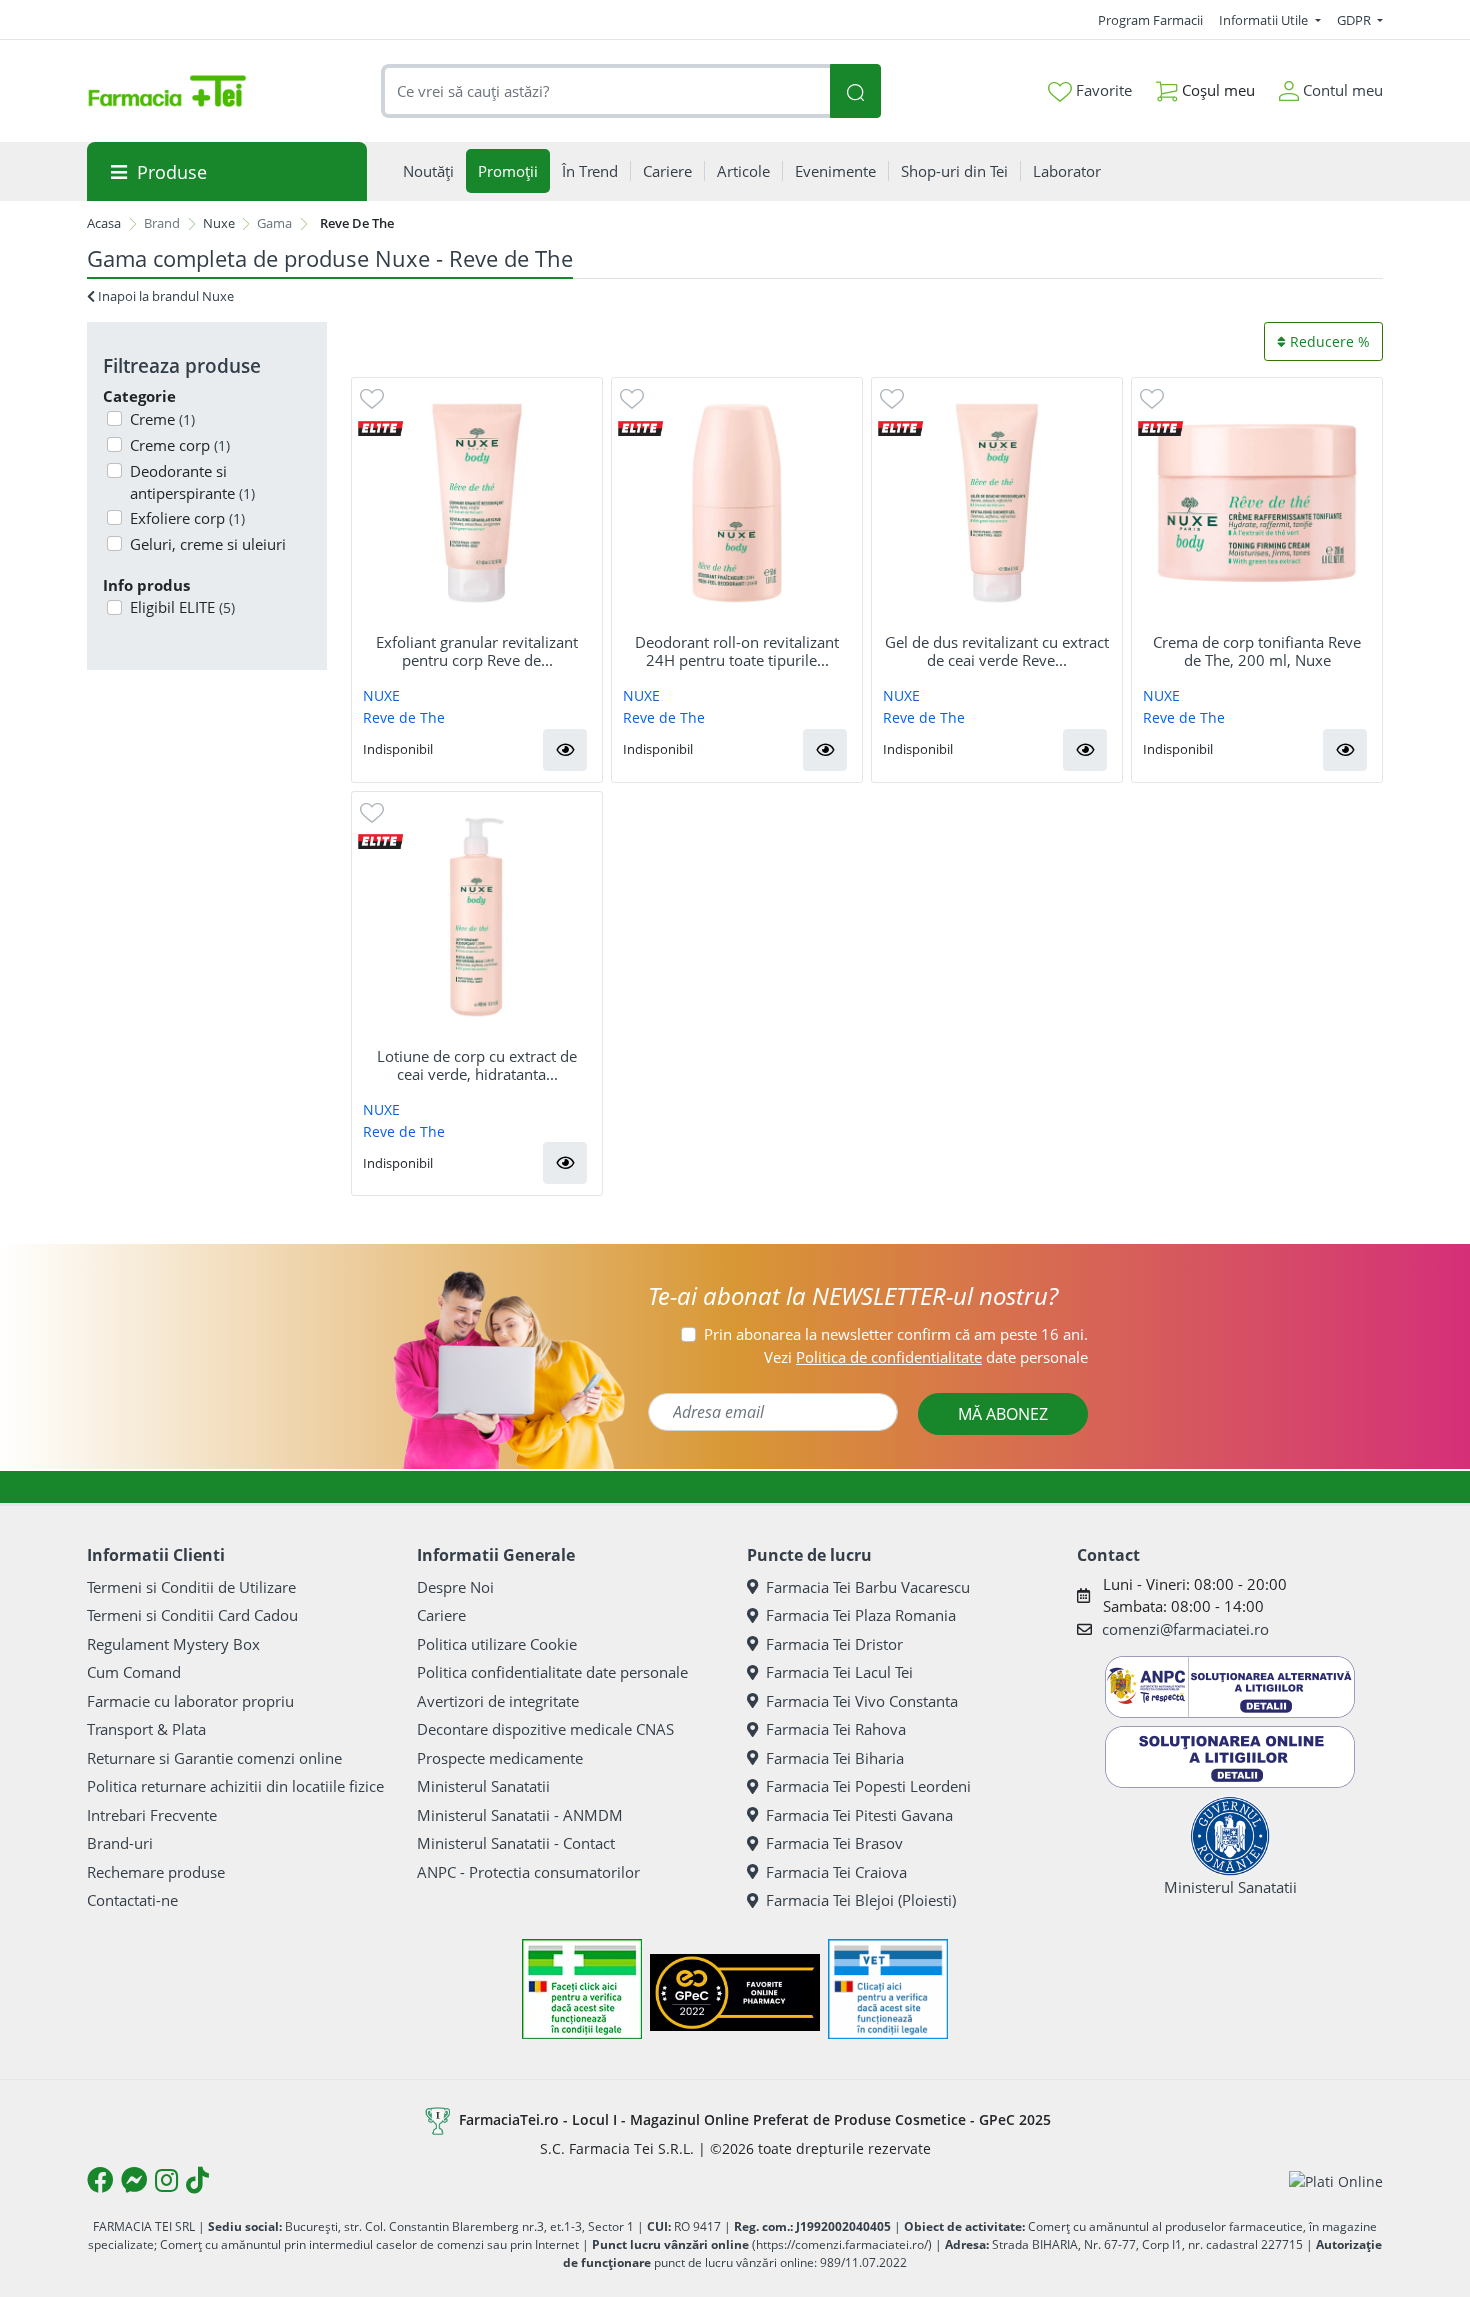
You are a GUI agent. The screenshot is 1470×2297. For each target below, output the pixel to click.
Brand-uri (120, 1843)
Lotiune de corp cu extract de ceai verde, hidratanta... (477, 1065)
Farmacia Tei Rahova (836, 1729)
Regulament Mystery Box (173, 1644)
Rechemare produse (156, 1872)
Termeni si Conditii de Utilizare (191, 1587)
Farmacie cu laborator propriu (190, 1701)
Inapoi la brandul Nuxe (164, 296)
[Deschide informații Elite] (380, 426)
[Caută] (855, 91)
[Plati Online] (1336, 2180)
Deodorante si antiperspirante (192, 482)
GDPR (1355, 20)
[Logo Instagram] (166, 2180)
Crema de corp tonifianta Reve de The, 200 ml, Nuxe (1257, 651)
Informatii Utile (1265, 20)
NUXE (381, 695)
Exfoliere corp (187, 518)
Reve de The (404, 717)
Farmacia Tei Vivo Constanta (862, 1701)
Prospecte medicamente (500, 1758)
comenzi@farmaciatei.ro (1185, 1629)
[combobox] (606, 91)
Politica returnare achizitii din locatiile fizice (235, 1786)
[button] (565, 750)
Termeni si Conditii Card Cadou (192, 1615)
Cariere (441, 1615)
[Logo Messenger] (134, 2180)
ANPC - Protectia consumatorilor (528, 1872)
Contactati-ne (132, 1900)
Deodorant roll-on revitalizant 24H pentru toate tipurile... (737, 651)
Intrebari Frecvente (152, 1815)
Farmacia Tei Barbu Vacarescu (868, 1587)
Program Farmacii (1150, 20)
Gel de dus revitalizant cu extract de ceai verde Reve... (997, 651)
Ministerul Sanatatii (483, 1786)
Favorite (1102, 90)
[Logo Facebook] (100, 2180)
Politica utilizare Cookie (497, 1644)
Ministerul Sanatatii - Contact (516, 1843)
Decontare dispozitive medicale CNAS (545, 1729)
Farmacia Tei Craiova (836, 1872)
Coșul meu (1216, 90)
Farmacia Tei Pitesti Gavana (859, 1815)
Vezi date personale (926, 1357)
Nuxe (219, 223)
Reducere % (1328, 341)
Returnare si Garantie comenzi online (214, 1758)
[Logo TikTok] (197, 2180)
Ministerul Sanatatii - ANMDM (520, 1815)
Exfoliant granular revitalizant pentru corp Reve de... (477, 651)
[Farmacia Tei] (167, 91)
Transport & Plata (146, 1729)
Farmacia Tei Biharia (835, 1758)
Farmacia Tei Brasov (834, 1843)
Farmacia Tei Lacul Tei (839, 1672)
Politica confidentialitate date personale (552, 1672)
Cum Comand (134, 1672)
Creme (162, 419)
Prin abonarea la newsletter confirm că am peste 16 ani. (896, 1334)
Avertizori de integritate (498, 1701)
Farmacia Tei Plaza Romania (861, 1615)
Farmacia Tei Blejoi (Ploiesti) (861, 1900)
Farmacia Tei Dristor (834, 1644)
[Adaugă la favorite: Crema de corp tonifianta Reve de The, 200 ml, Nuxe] (1152, 397)
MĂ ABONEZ (1003, 1414)
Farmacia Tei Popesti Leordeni (868, 1786)
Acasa (104, 223)
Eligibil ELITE (182, 607)
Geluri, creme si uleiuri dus (208, 555)
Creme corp (180, 445)
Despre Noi (455, 1587)
